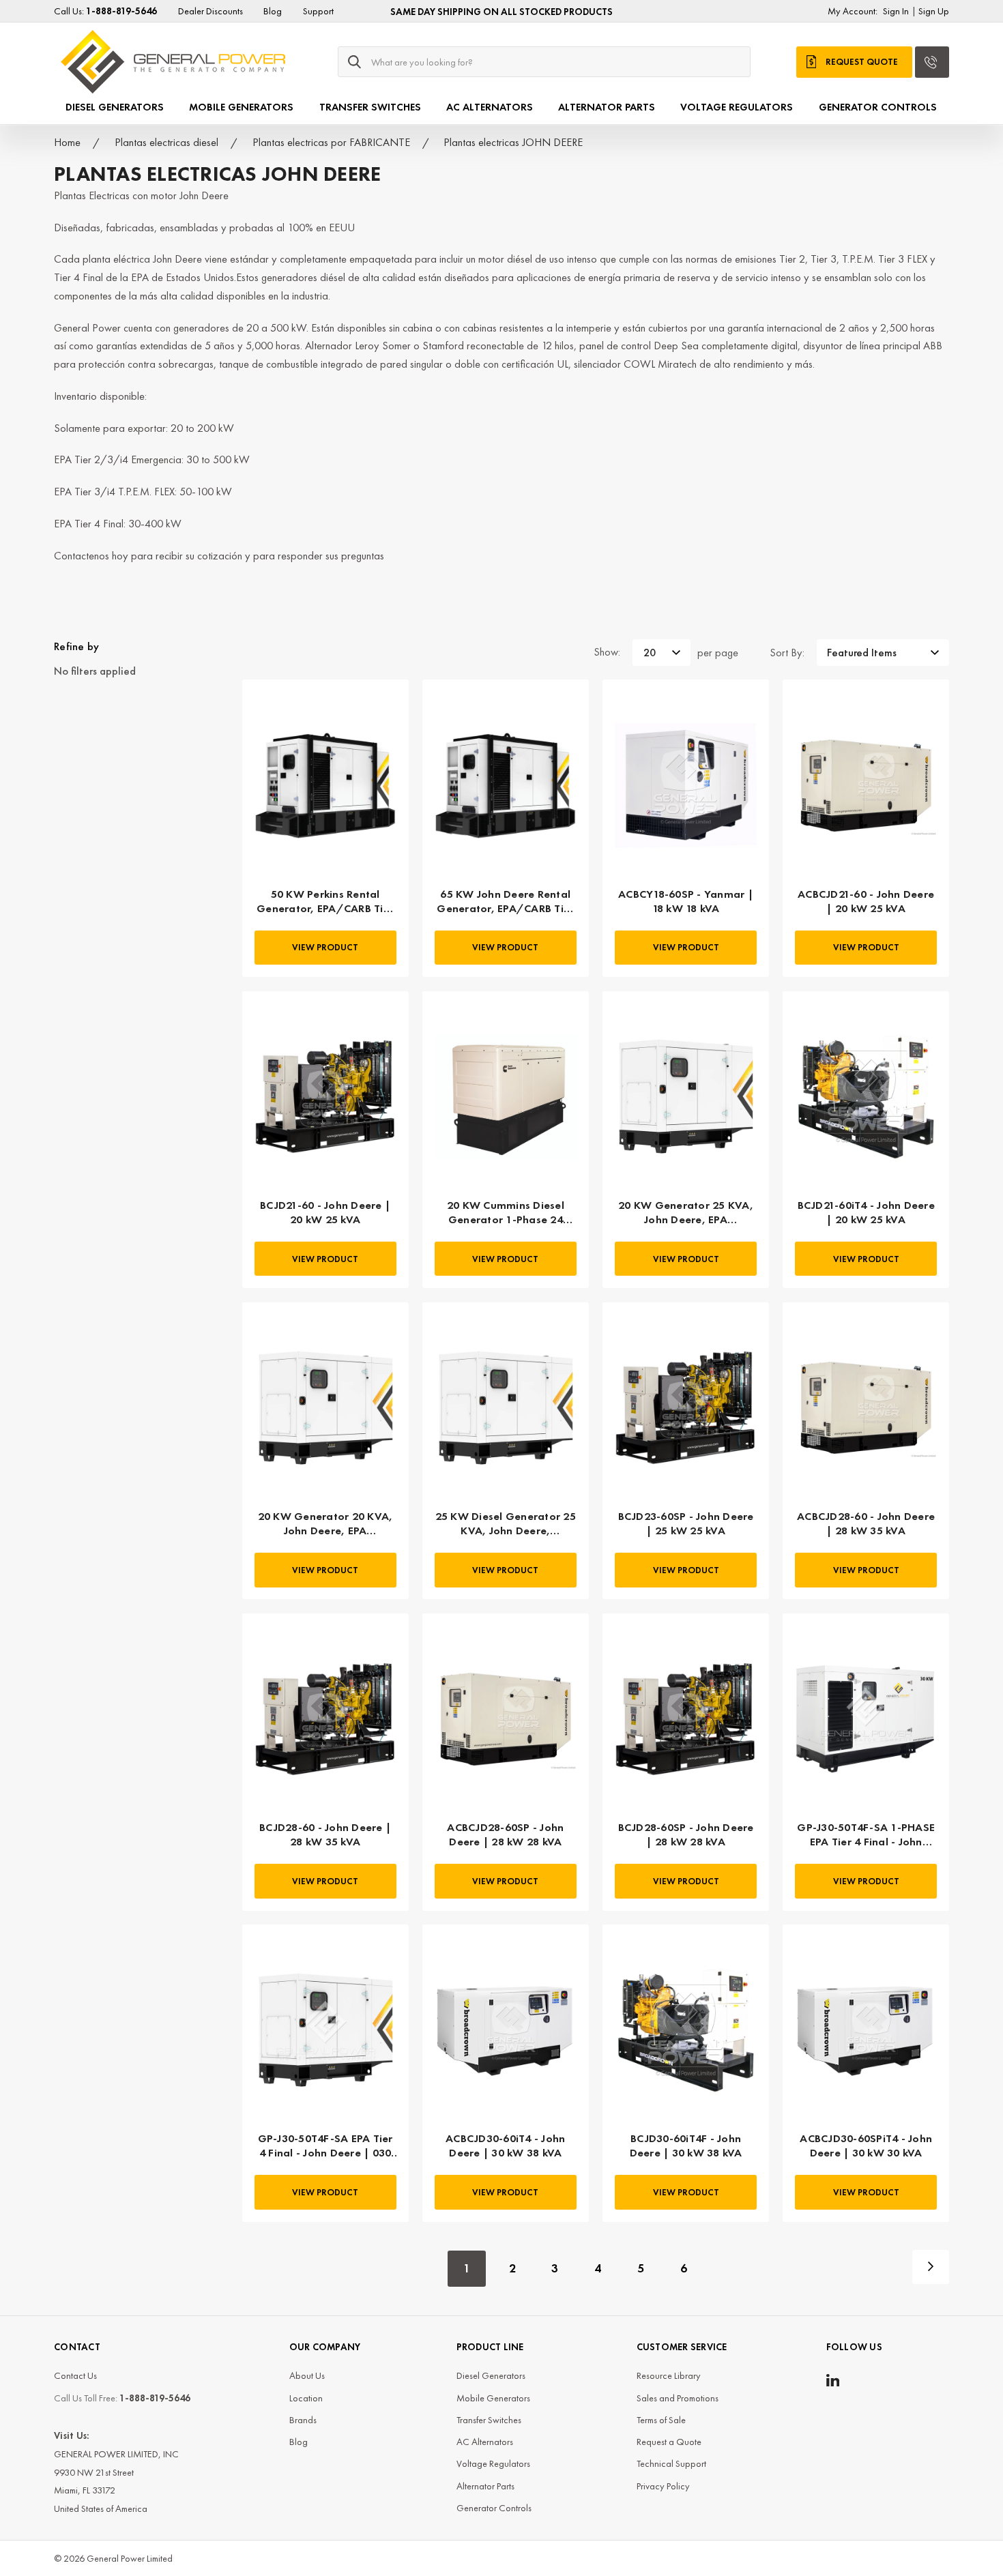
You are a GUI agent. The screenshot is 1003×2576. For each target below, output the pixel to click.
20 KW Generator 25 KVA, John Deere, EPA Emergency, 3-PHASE (686, 1212)
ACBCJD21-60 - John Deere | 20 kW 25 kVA (866, 901)
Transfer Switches (370, 107)
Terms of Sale (661, 2420)
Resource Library (669, 2375)
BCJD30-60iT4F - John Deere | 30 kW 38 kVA (686, 2146)
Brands (303, 2420)
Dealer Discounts (210, 11)
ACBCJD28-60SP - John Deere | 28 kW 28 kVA (505, 1834)
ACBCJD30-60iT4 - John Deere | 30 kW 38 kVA (505, 2146)
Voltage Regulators (737, 107)
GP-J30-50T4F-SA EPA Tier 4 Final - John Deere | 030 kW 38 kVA (325, 2146)
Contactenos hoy (91, 556)
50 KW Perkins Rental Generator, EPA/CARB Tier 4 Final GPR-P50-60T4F (325, 901)
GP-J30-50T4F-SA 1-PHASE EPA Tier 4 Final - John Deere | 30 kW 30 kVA (866, 1834)
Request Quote (862, 62)
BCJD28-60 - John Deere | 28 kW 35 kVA (325, 1834)
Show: (607, 652)
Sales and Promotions (678, 2398)
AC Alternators (490, 107)
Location (306, 2398)
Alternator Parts (607, 107)
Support (318, 11)
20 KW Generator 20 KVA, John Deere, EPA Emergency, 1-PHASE (325, 1523)
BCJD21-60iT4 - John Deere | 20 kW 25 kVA (866, 1212)
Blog (273, 11)
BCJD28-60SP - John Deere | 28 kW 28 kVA (686, 1834)
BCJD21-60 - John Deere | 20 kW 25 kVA (325, 1212)
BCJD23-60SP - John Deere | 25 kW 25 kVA (686, 1523)
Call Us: (105, 11)
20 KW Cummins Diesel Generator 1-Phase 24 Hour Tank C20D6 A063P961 (506, 1212)
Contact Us (75, 2375)
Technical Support (671, 2463)
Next (931, 2267)
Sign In (896, 11)
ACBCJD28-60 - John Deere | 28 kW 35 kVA (866, 1523)
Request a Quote (669, 2442)
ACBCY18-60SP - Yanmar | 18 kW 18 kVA (686, 901)
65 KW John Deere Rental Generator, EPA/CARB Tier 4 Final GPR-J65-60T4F (505, 901)
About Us (307, 2375)
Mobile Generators (241, 107)
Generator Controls (878, 107)
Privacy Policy (663, 2486)
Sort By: (787, 653)
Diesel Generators (115, 107)
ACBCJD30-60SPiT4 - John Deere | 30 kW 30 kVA (866, 2146)
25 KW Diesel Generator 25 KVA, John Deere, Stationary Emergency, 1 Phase (506, 1523)
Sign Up (934, 11)
